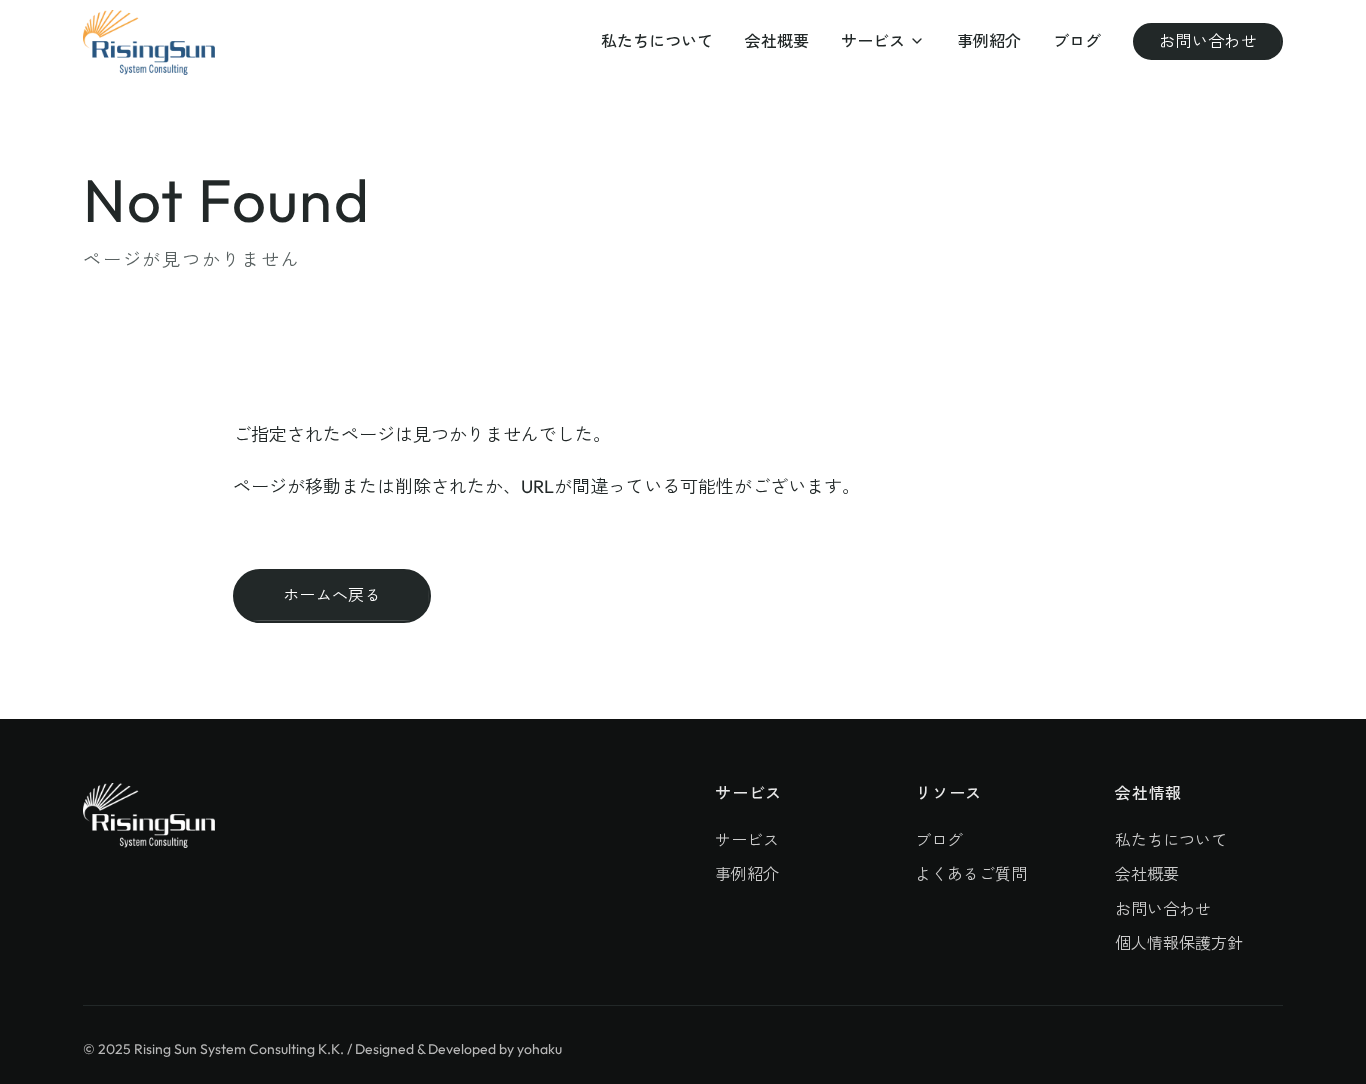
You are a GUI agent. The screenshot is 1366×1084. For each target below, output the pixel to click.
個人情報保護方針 (1179, 943)
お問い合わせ (1208, 41)
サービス (873, 41)
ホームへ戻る (332, 595)
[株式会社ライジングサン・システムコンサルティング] (149, 42)
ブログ (1077, 41)
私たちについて (657, 41)
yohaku (539, 1049)
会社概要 (777, 41)
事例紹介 (989, 41)
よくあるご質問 (971, 874)
